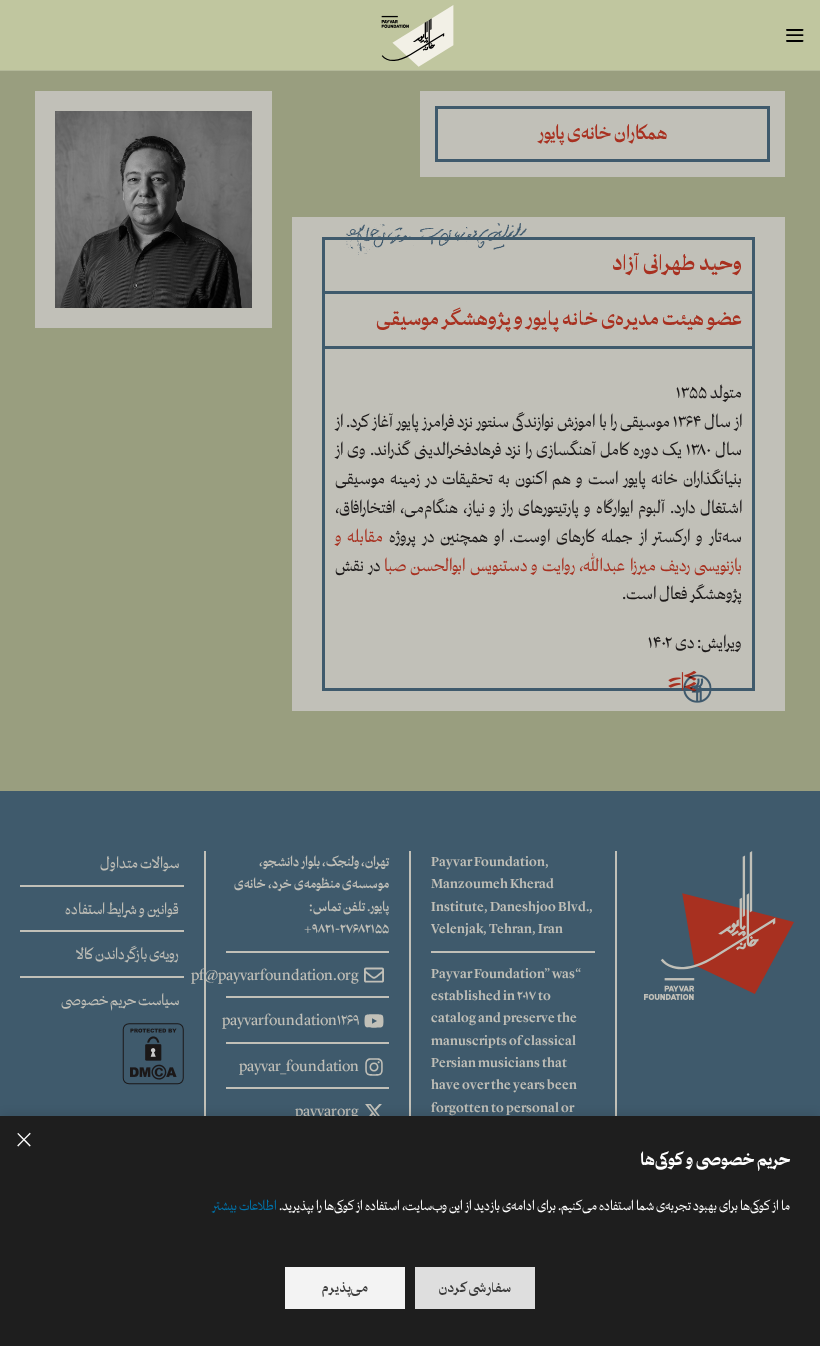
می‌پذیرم (345, 1288)
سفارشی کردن (475, 1288)
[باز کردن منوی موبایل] (795, 35)
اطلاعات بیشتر (244, 1206)
